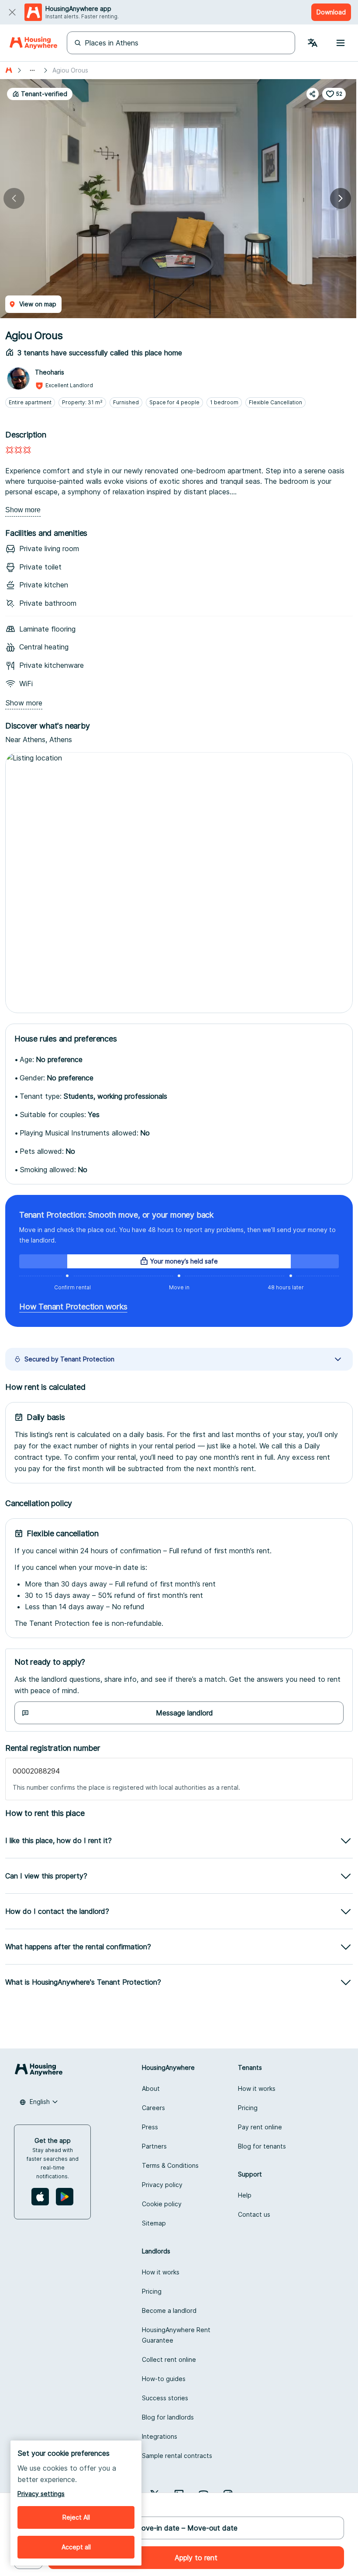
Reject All (76, 2517)
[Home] (33, 43)
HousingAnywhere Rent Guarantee (176, 2335)
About (151, 2088)
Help (245, 2195)
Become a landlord (169, 2310)
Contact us (254, 2214)
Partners (154, 2146)
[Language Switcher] (313, 43)
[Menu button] (341, 43)
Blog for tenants (262, 2146)
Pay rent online (260, 2127)
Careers (153, 2108)
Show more (23, 510)
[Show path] (32, 70)
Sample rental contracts (177, 2456)
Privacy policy (162, 2185)
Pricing (248, 2108)
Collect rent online (169, 2359)
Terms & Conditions (170, 2165)
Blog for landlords (168, 2417)
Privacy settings (41, 2494)
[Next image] (341, 198)
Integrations (160, 2436)
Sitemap (154, 2223)
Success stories (165, 2398)
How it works (257, 2088)
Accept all (76, 2547)
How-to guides (164, 2379)
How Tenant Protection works (73, 1307)
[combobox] (39, 2102)
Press (150, 2127)
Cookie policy (162, 2204)
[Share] (313, 94)
